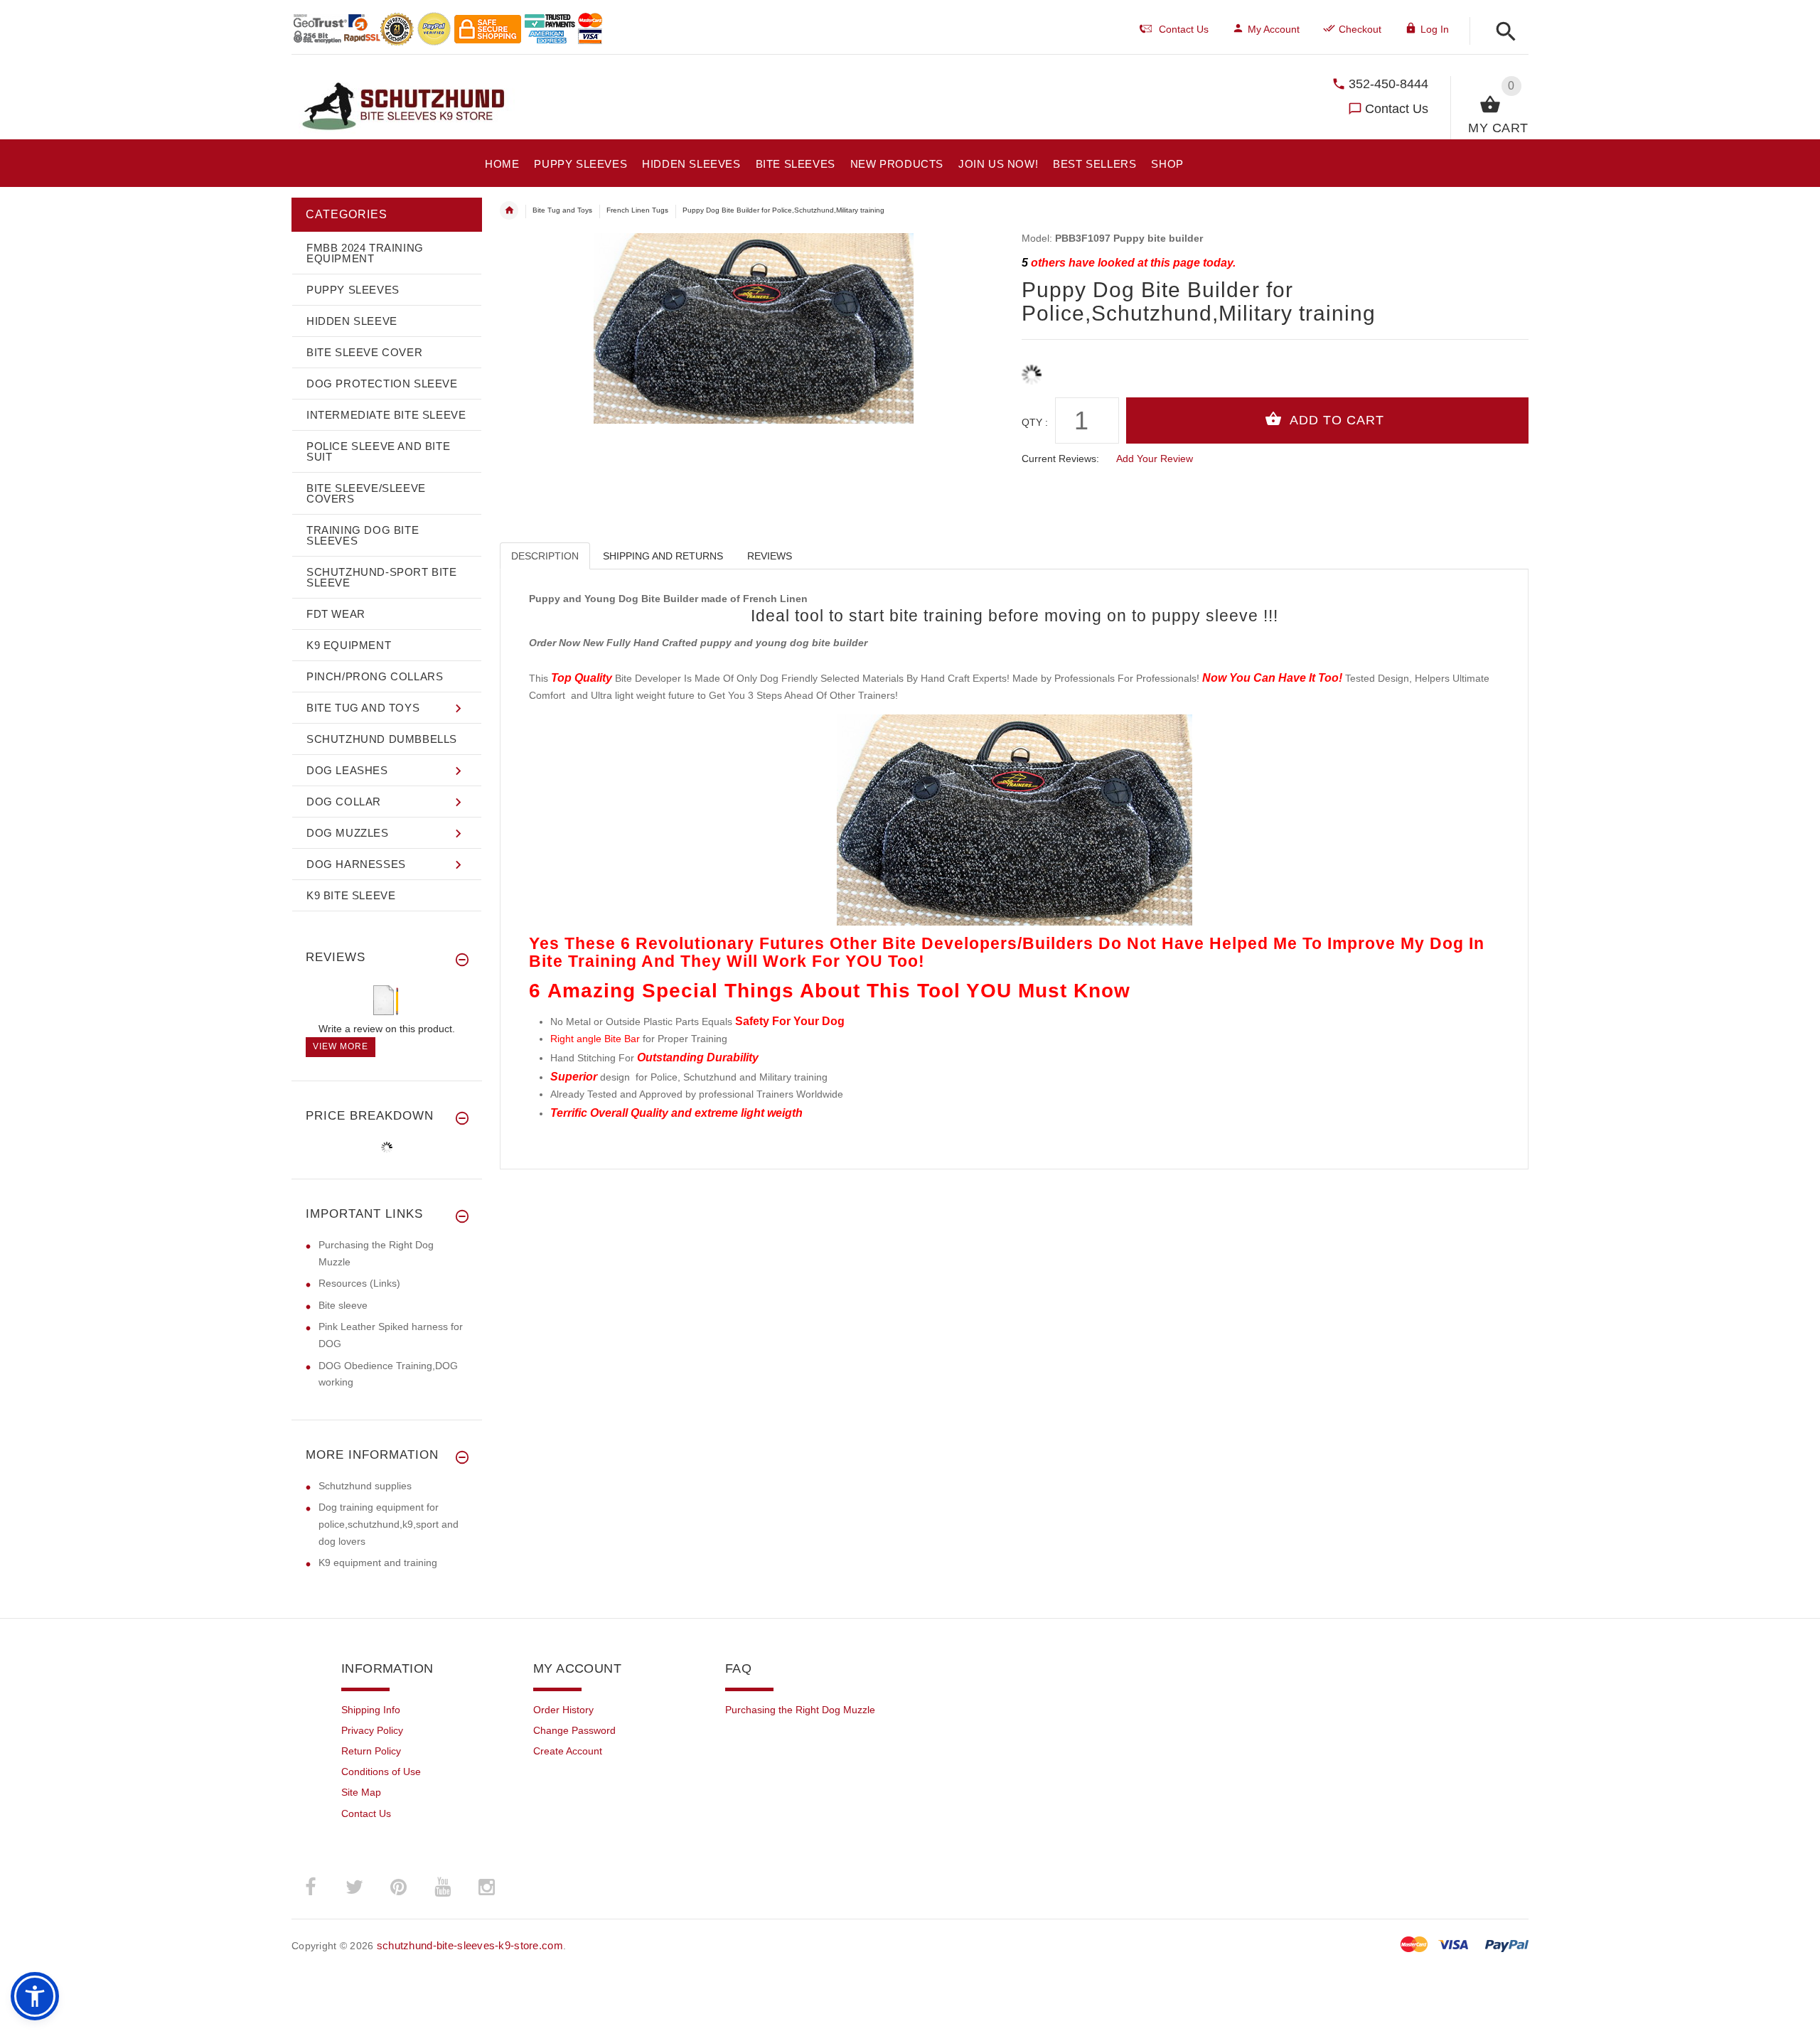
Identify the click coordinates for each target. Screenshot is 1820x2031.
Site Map (361, 1792)
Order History (563, 1710)
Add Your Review (1155, 459)
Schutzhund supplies (365, 1486)
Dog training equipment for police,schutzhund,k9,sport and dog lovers (389, 1524)
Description (545, 556)
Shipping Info (371, 1710)
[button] (1502, 32)
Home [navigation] (509, 210)
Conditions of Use (381, 1772)
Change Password (574, 1730)
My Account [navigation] (1274, 29)
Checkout (1360, 29)
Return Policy (371, 1751)
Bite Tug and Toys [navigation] (562, 210)
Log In (1435, 29)
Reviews (770, 556)
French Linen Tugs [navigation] (637, 210)
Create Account (568, 1751)
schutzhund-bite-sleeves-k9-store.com (470, 1945)
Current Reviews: (1060, 459)
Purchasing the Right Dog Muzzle (800, 1710)
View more (341, 1046)
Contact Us (1397, 109)
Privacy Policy (372, 1730)
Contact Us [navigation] (1184, 29)
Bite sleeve (343, 1305)
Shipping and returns (663, 556)
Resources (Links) (359, 1283)
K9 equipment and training (378, 1563)
